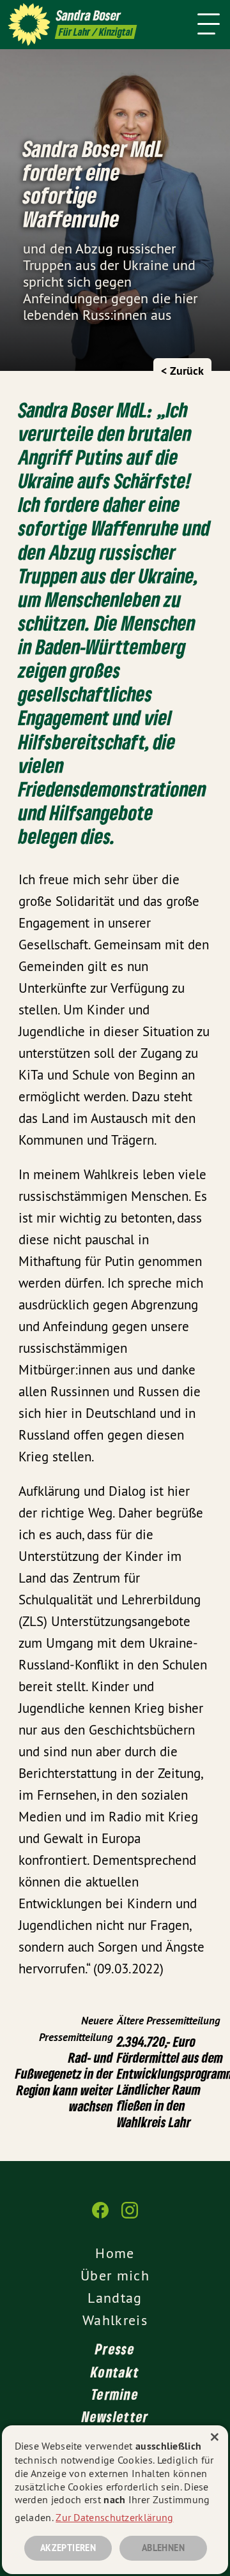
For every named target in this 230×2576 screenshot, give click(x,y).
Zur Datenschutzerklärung (114, 2517)
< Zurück (182, 371)
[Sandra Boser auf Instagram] (130, 2217)
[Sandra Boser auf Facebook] (100, 2217)
